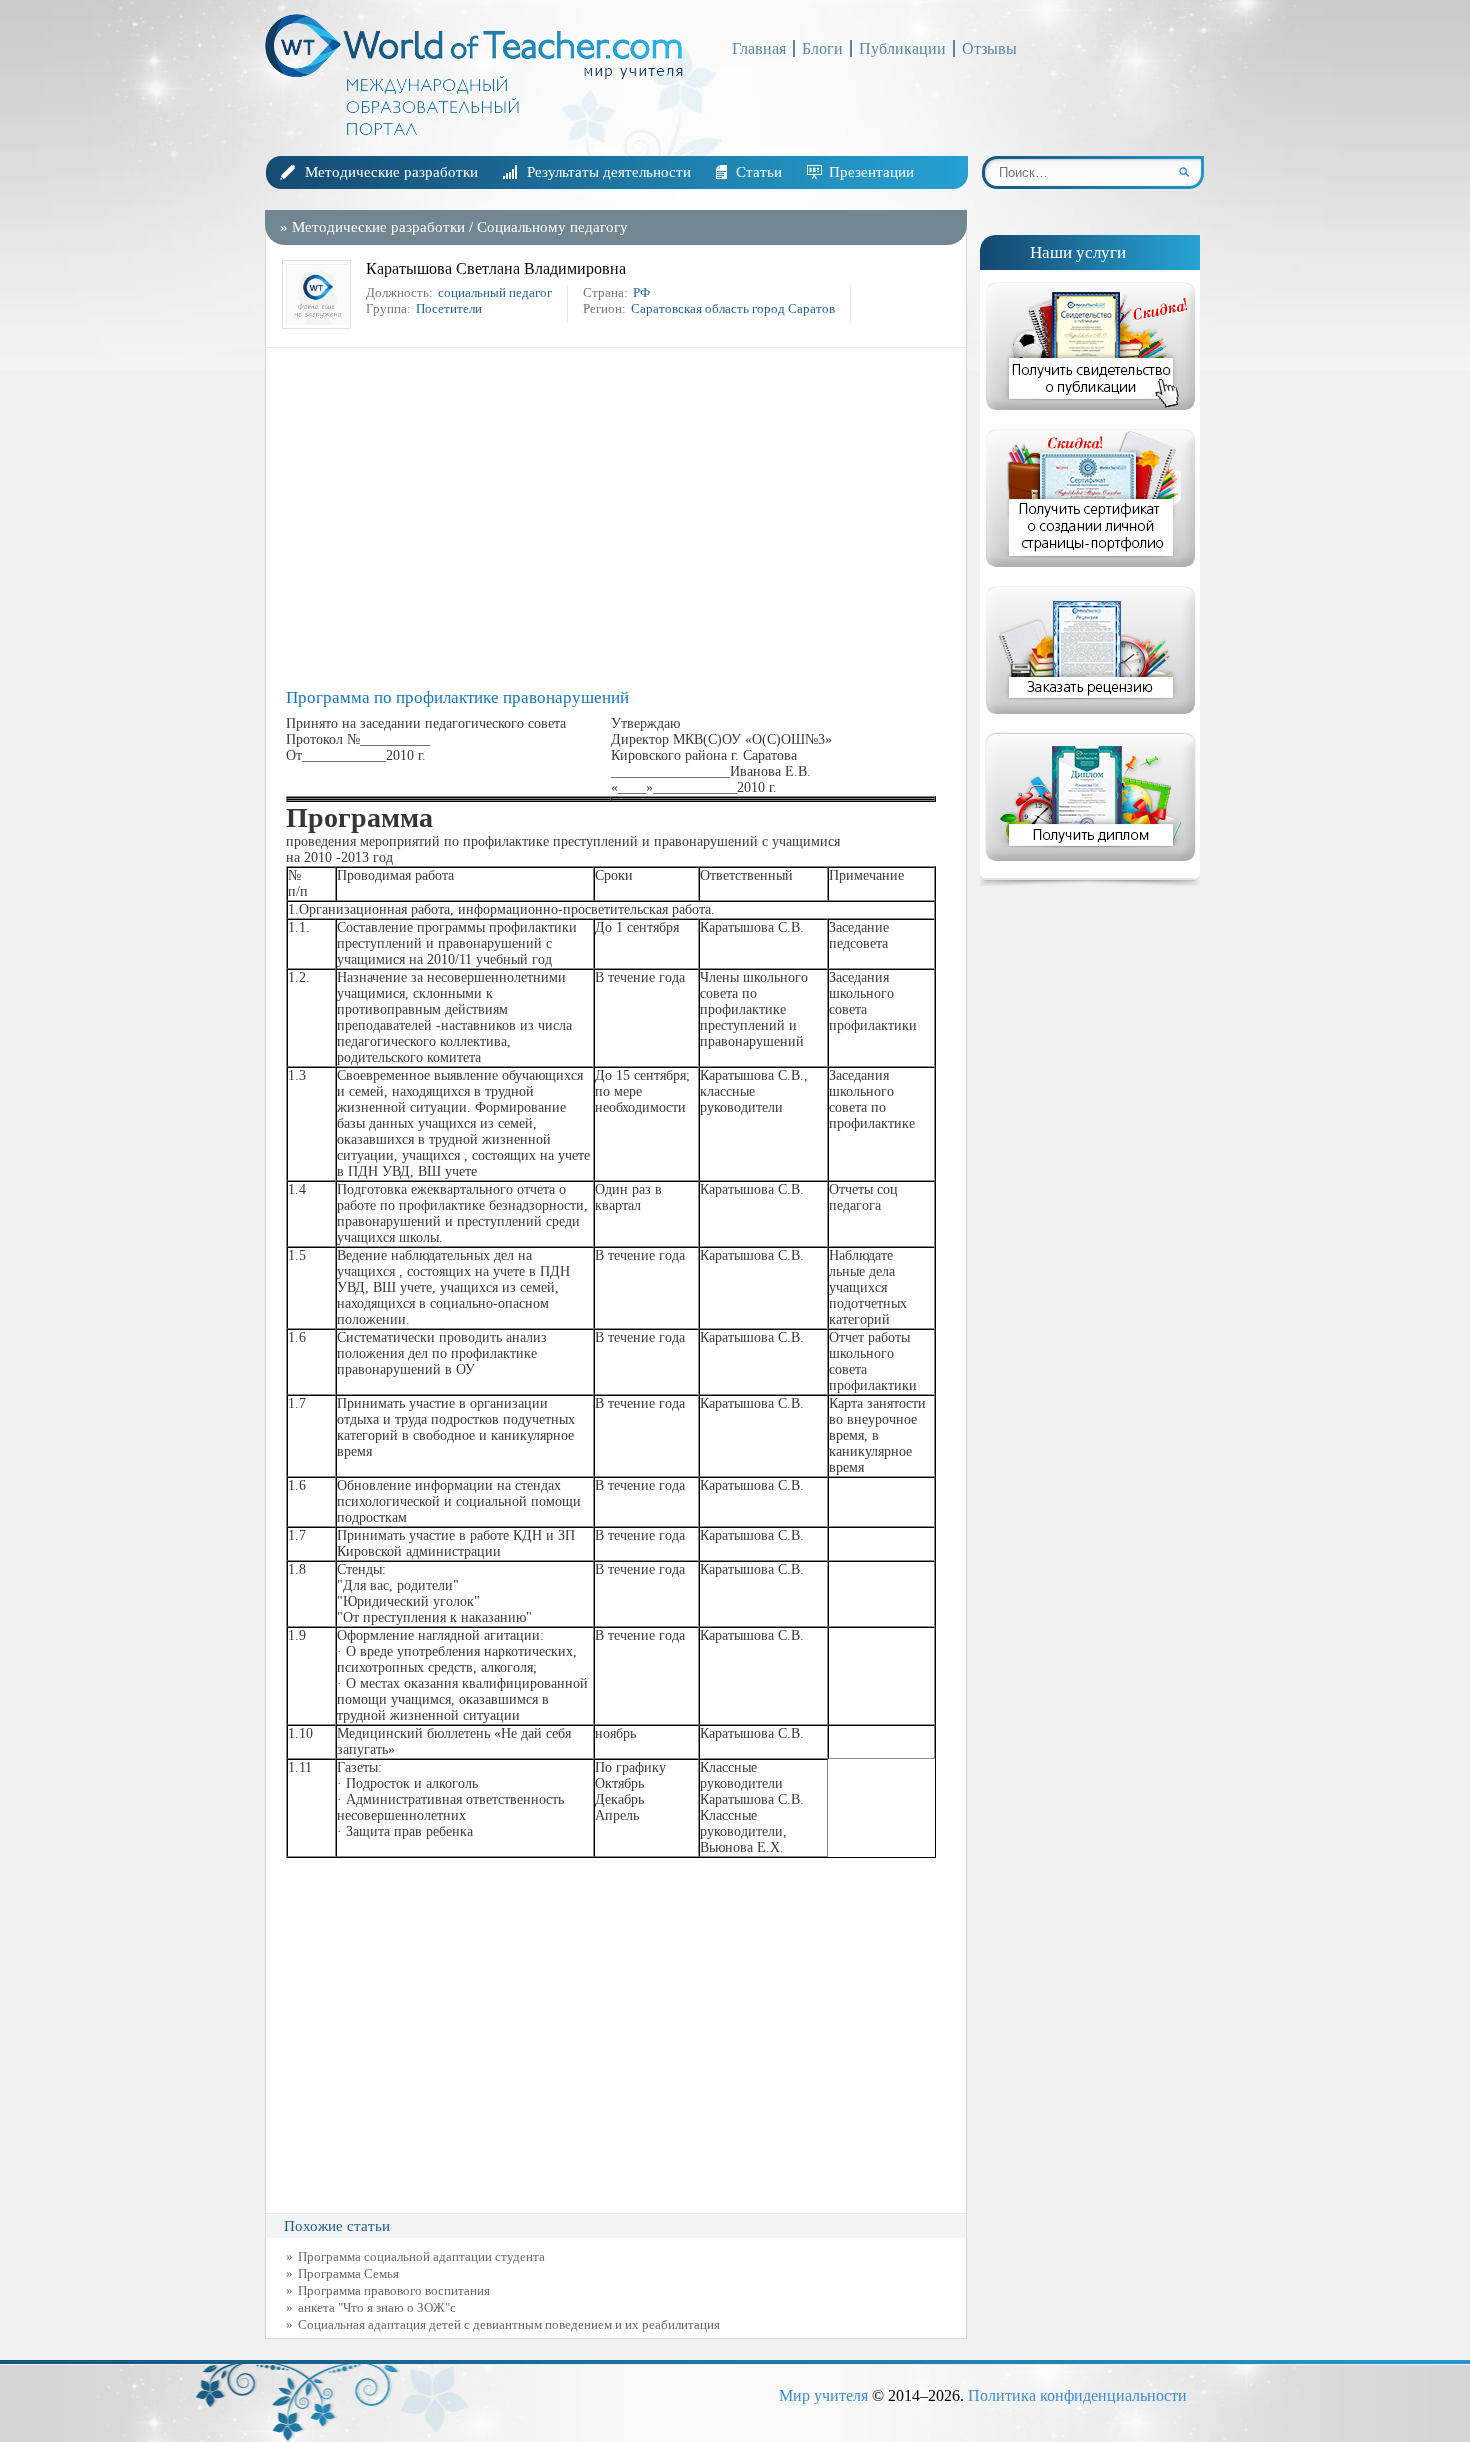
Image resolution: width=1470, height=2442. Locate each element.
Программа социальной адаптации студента (421, 2256)
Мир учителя (823, 2395)
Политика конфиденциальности (1077, 2395)
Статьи (759, 172)
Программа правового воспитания (394, 2290)
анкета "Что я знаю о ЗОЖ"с (377, 2307)
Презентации (871, 172)
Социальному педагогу (552, 227)
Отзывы (989, 48)
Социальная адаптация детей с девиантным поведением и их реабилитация (509, 2324)
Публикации (902, 48)
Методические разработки (391, 172)
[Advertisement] (621, 518)
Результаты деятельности (609, 172)
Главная (759, 48)
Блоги (822, 48)
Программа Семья (348, 2273)
